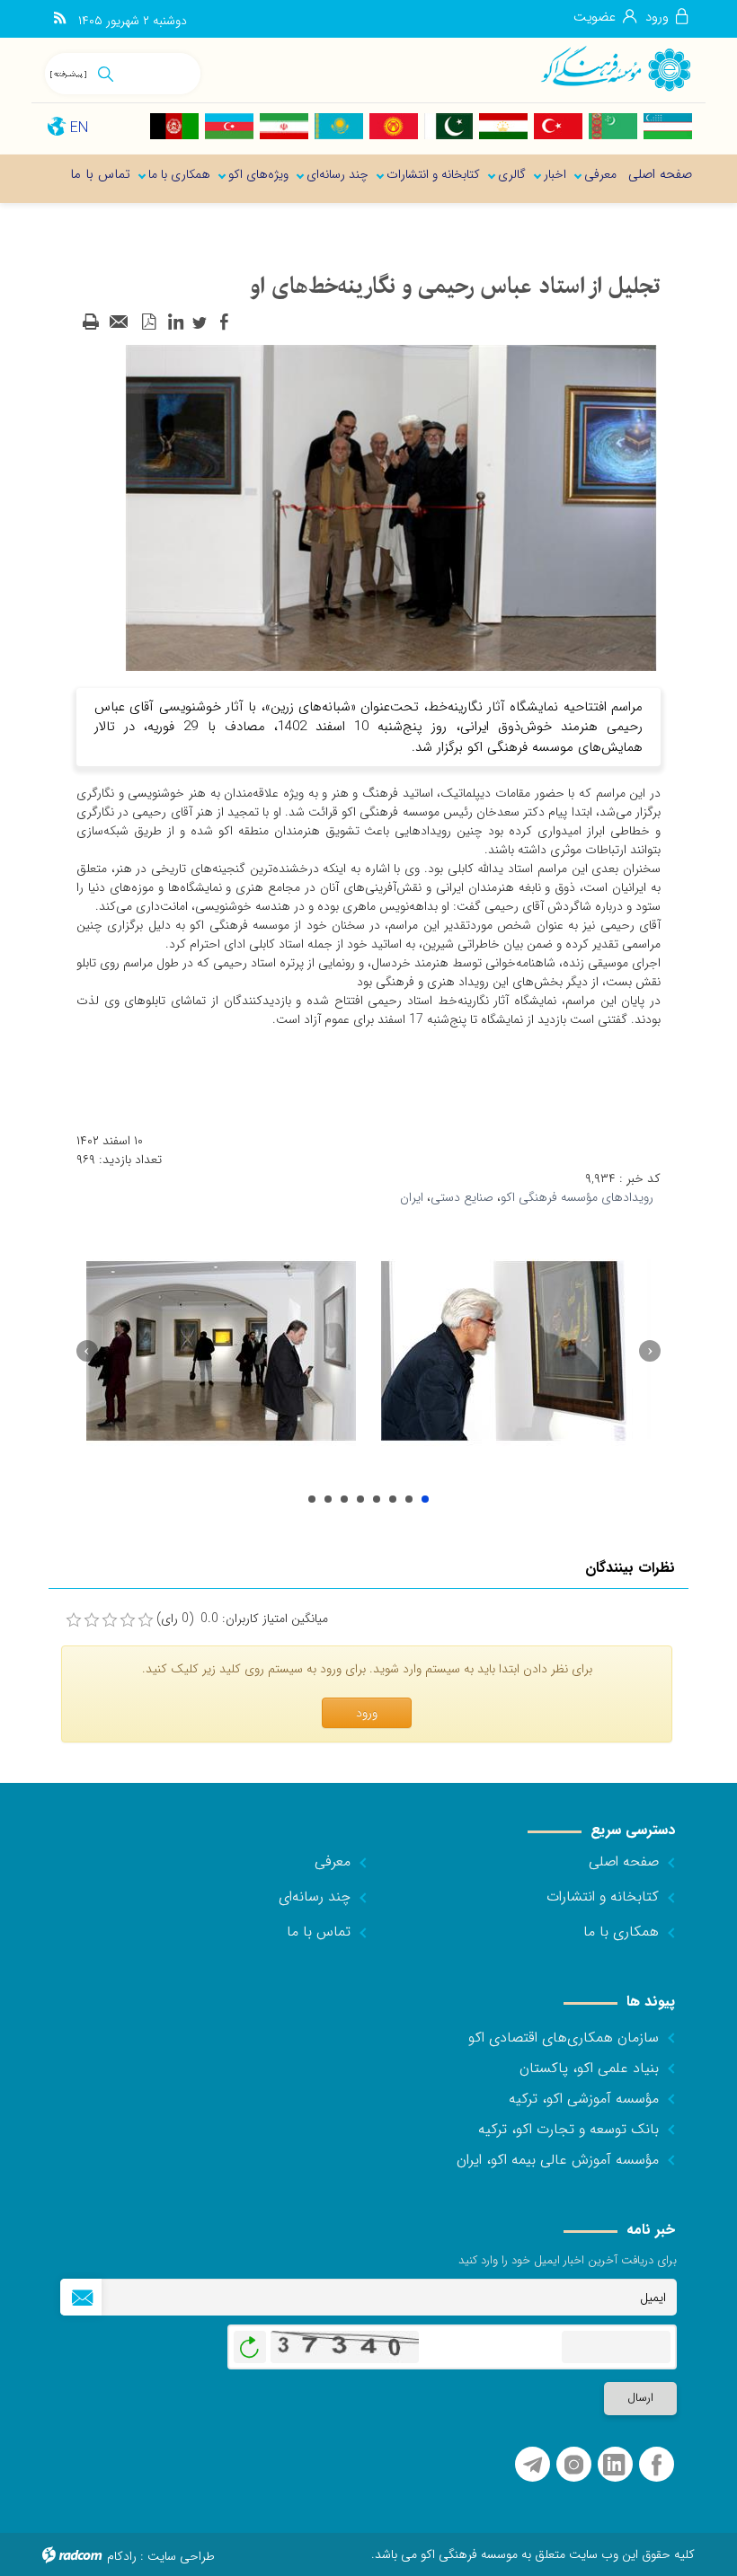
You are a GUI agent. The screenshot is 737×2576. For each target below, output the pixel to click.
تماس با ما (319, 1932)
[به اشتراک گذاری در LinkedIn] (175, 322)
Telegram (533, 2465)
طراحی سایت (181, 2556)
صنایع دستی (462, 1197)
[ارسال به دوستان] (120, 322)
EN (79, 128)
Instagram (574, 2465)
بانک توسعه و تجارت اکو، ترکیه (568, 2129)
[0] (74, 1620)
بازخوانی (250, 2342)
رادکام (122, 2556)
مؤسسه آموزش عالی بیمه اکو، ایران (558, 2160)
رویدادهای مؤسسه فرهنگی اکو (577, 1197)
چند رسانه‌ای (315, 1897)
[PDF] (148, 322)
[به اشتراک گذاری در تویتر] (200, 322)
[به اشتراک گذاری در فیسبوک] (224, 322)
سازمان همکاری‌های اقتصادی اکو (564, 2038)
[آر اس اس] (60, 19)
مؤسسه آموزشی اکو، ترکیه (584, 2099)
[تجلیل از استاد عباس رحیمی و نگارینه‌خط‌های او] (391, 507)
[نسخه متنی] (91, 322)
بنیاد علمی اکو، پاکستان (589, 2068)
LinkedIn (614, 2465)
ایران (412, 1197)
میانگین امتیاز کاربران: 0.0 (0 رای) (242, 1619)
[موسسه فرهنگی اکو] (615, 68)
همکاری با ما (621, 1932)
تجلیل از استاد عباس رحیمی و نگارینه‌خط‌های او (312, 1499)
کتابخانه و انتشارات (603, 1897)
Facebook (657, 2465)
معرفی (333, 1861)
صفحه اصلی (624, 1861)
